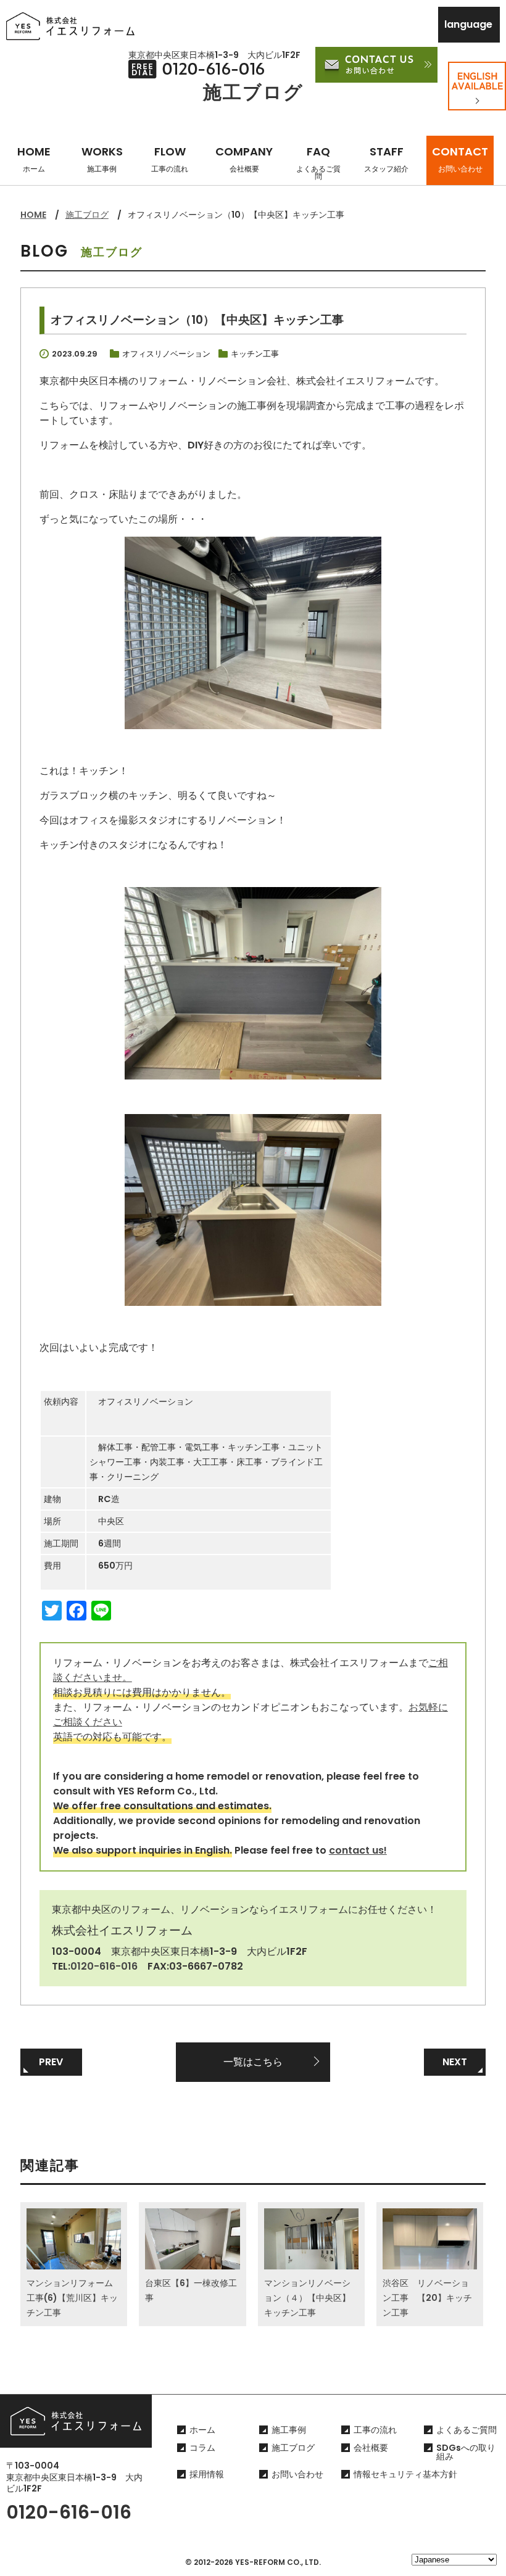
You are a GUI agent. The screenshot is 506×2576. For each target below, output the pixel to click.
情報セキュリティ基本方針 (405, 2474)
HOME (34, 159)
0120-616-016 (104, 1966)
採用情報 (207, 2474)
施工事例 (289, 2430)
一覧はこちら (253, 2062)
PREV (51, 2062)
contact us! (358, 1850)
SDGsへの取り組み (466, 2452)
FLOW (170, 159)
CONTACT (460, 159)
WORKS (102, 159)
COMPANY (244, 159)
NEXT (455, 2062)
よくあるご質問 (467, 2430)
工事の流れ (375, 2430)
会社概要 (371, 2448)
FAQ (318, 163)
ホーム (202, 2430)
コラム (202, 2448)
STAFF (386, 159)
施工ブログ (87, 215)
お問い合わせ (297, 2474)
